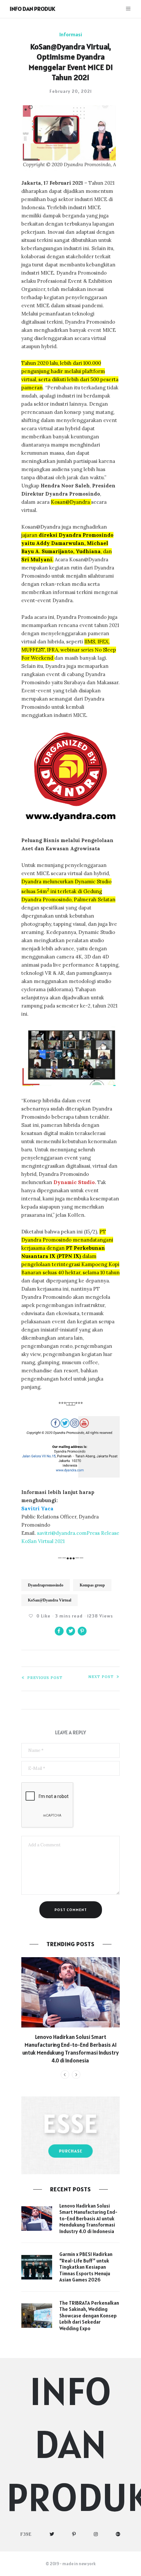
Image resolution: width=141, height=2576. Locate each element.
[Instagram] (96, 2534)
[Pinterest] (74, 2534)
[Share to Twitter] (71, 1631)
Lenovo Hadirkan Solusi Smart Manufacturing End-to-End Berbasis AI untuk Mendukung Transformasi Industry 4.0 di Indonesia (70, 2049)
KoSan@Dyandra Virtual (50, 1600)
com (81, 1533)
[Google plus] (118, 2534)
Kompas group (92, 1585)
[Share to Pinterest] (82, 1631)
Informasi (71, 34)
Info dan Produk (32, 9)
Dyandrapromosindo (46, 1585)
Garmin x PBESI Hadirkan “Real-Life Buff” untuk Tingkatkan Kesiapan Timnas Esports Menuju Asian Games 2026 (86, 2267)
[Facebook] (26, 2534)
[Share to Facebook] (59, 1631)
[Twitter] (52, 2534)
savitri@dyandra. (57, 1533)
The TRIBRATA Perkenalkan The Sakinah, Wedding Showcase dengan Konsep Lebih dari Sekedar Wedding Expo (89, 2316)
